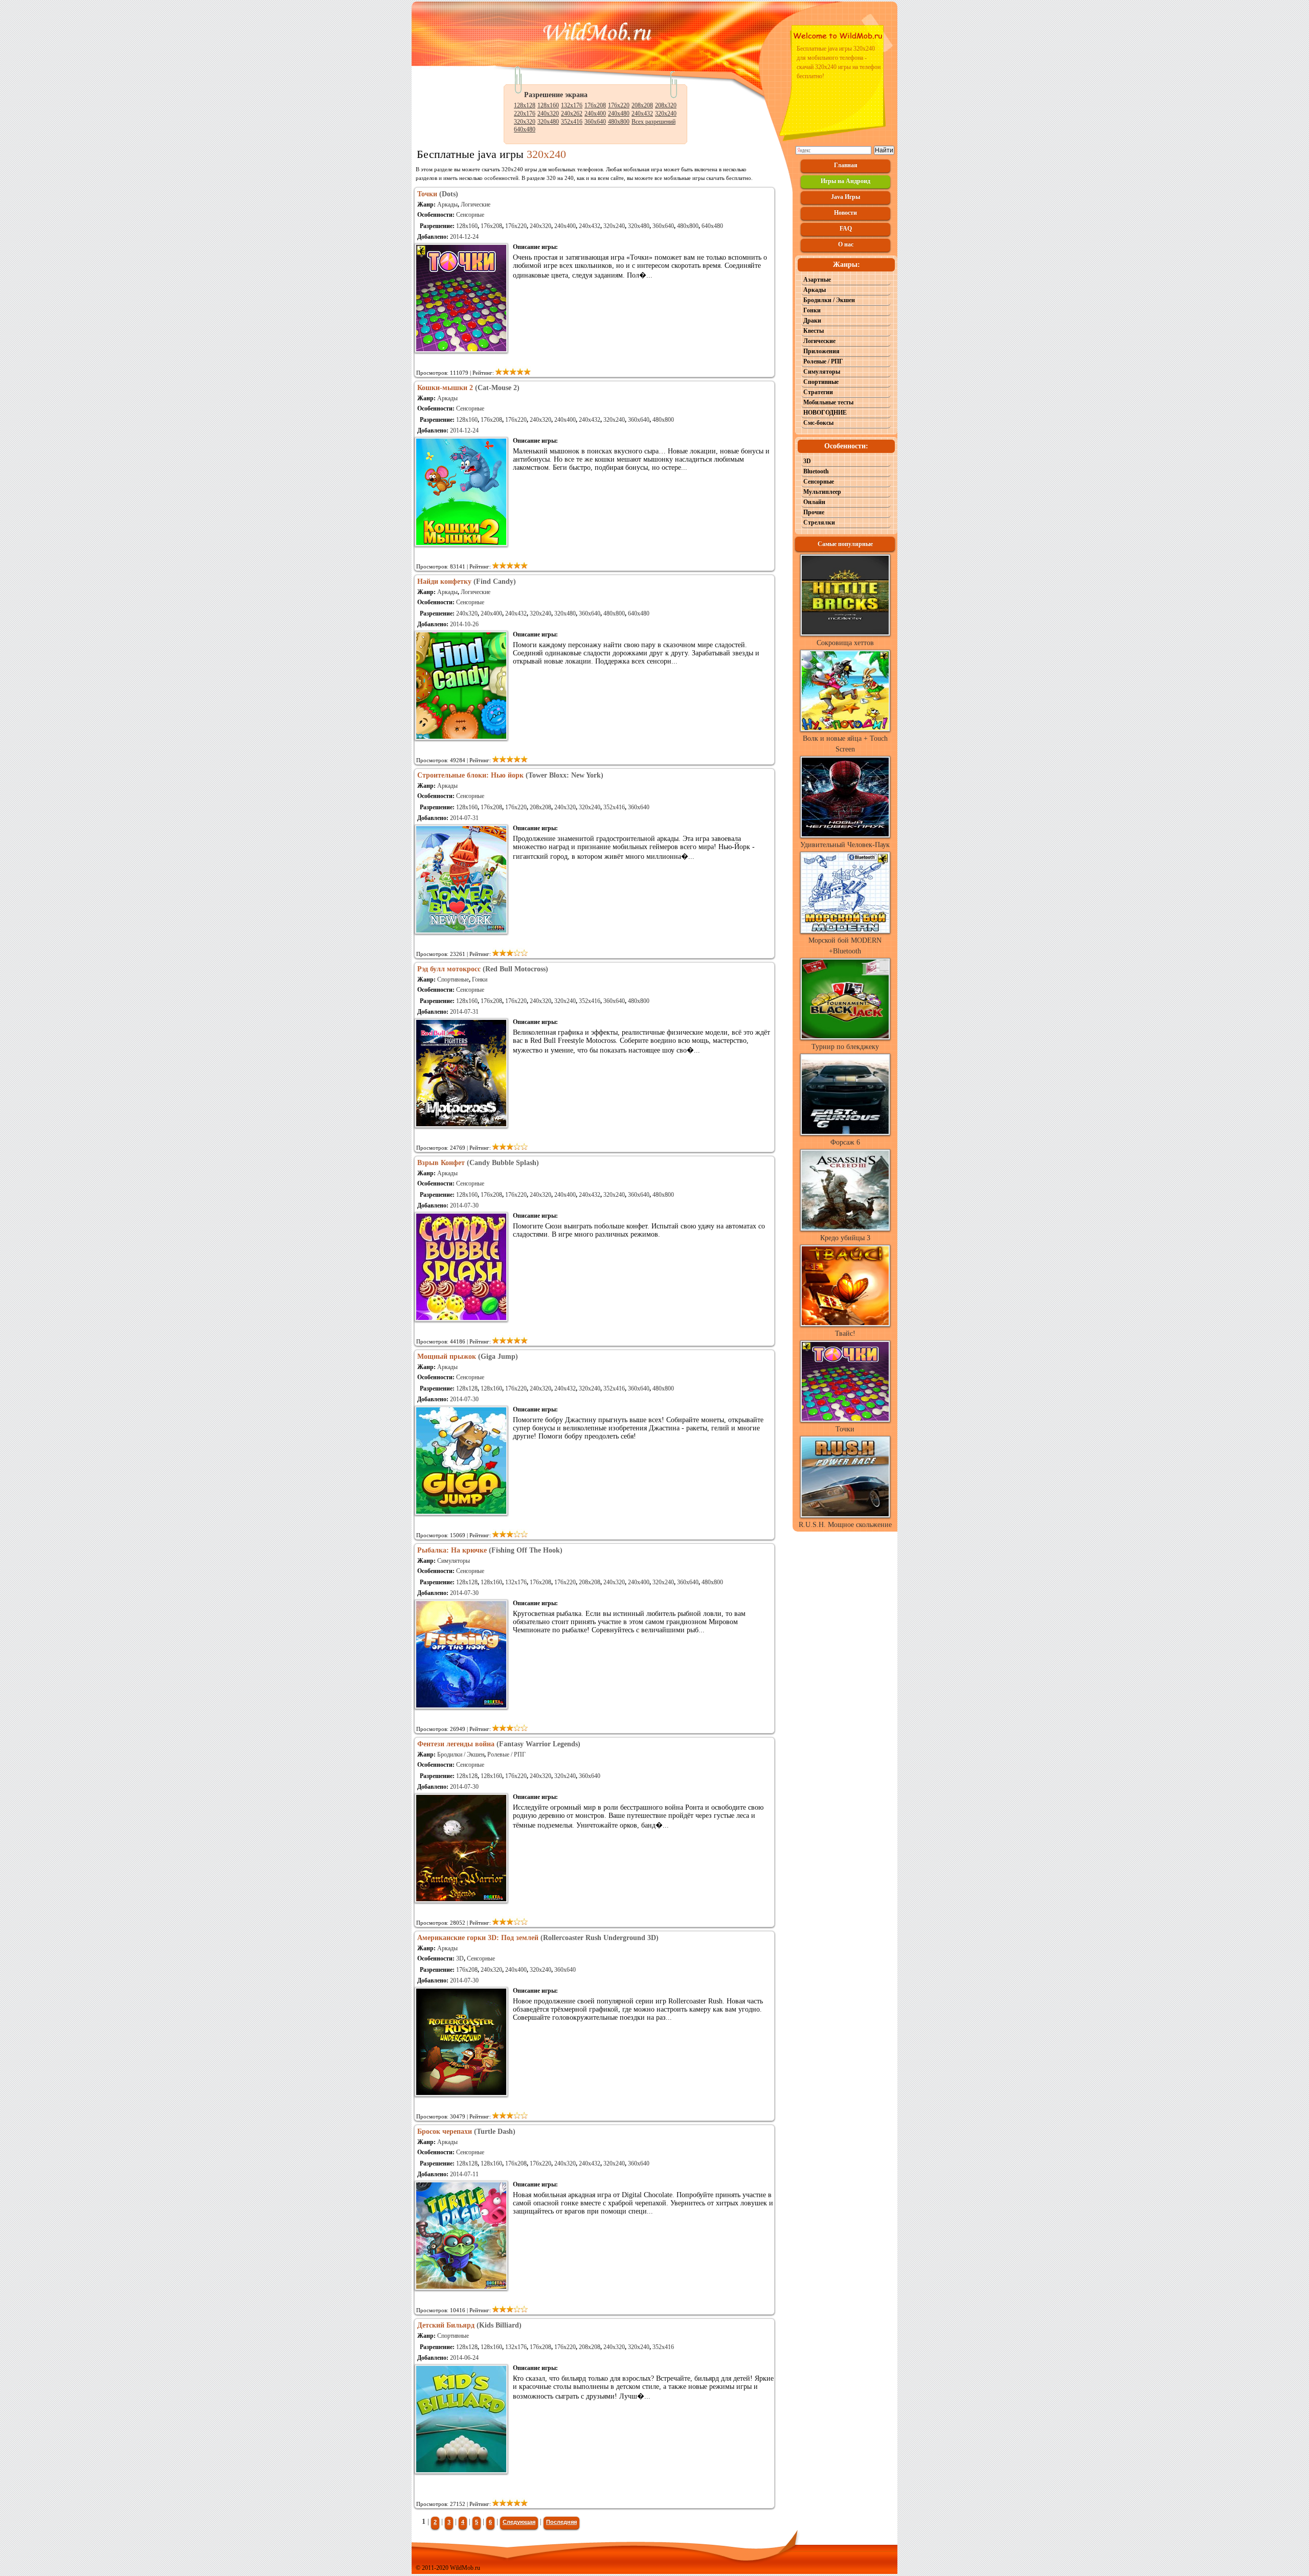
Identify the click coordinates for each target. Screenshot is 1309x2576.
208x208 (642, 105)
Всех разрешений (653, 122)
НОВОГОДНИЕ (825, 413)
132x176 (572, 105)
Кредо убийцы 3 (845, 1238)
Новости (845, 213)
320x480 (548, 122)
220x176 (525, 113)
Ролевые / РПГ (506, 1754)
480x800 (619, 122)
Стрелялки (819, 522)
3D (460, 1958)
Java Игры (845, 197)
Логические (476, 204)
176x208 (595, 105)
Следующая (519, 2522)
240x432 (642, 113)
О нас (846, 244)
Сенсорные (470, 215)
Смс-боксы (818, 423)
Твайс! (845, 1333)
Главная (846, 165)
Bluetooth (816, 471)
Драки (812, 321)
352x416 (572, 122)
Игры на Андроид (845, 181)
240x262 (572, 113)
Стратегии (818, 392)
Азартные (817, 280)
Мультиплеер (822, 492)
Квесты (814, 331)
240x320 (548, 113)
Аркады (447, 204)
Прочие (814, 512)
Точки (845, 1429)
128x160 (548, 105)
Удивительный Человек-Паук (845, 845)
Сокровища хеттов (845, 643)
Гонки (480, 979)
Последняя (561, 2522)
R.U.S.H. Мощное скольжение (845, 1525)
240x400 (595, 113)
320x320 (525, 122)
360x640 (595, 122)
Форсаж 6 (845, 1142)
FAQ (846, 229)
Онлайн (814, 502)
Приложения (821, 351)
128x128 (525, 105)
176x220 (619, 105)
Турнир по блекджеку (845, 1047)
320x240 (666, 113)
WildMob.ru (465, 2568)
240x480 (619, 113)
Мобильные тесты (828, 402)
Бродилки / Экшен (461, 1754)
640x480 (525, 129)
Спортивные (453, 979)
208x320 (666, 105)
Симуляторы (454, 1561)
